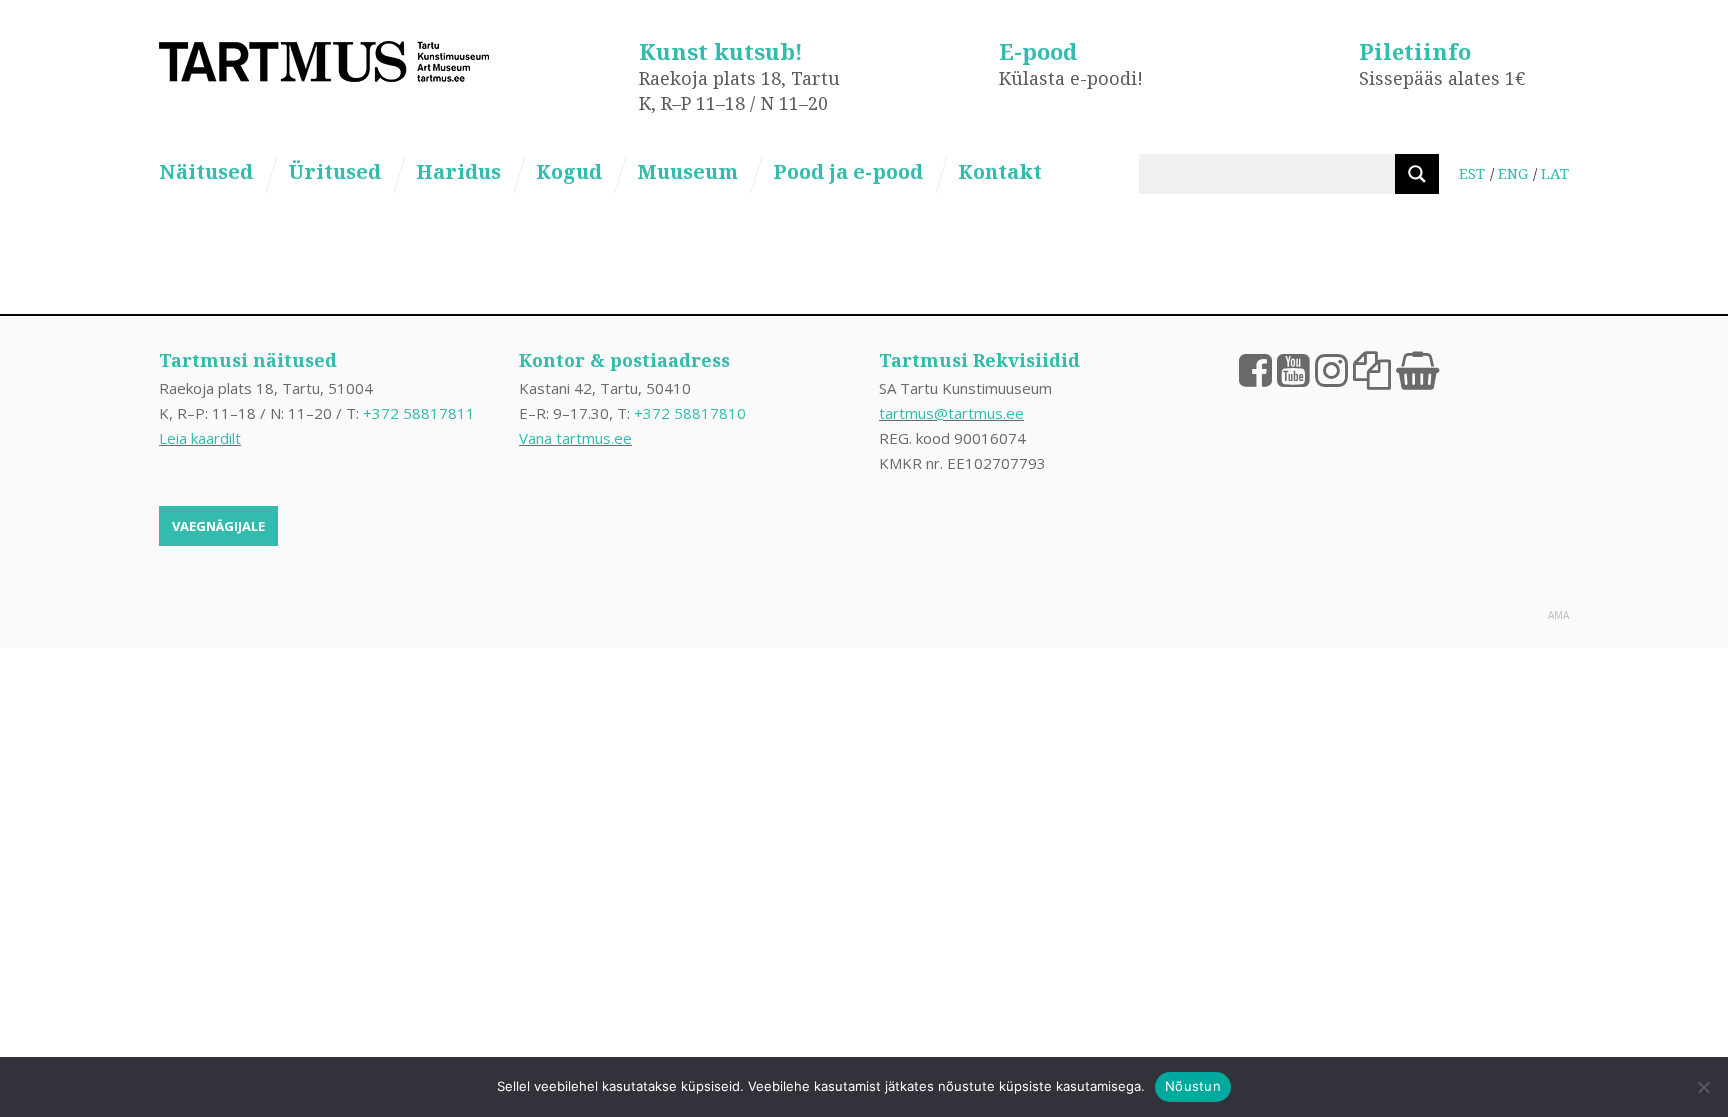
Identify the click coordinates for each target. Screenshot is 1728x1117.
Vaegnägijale (218, 526)
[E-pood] (1417, 369)
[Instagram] (1331, 369)
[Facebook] (1255, 369)
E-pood (1038, 51)
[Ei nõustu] (1703, 1087)
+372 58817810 (690, 413)
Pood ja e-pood (848, 171)
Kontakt (1000, 171)
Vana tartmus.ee (575, 438)
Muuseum (687, 171)
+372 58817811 (419, 413)
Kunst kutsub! (721, 51)
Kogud (569, 171)
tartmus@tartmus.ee (951, 413)
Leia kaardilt (200, 438)
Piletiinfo (1415, 51)
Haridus (458, 171)
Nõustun (1193, 1086)
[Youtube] (1293, 369)
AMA (1558, 615)
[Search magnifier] (1417, 174)
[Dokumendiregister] (1372, 369)
